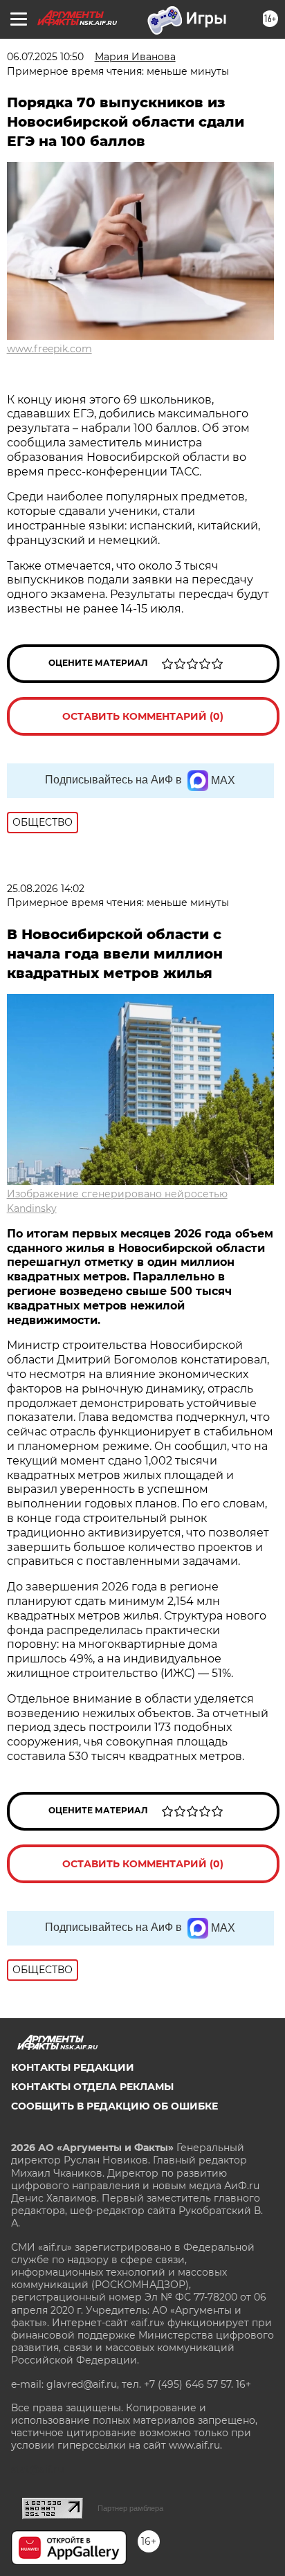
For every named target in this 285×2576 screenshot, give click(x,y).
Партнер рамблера (130, 2508)
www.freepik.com (49, 349)
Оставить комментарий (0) (143, 716)
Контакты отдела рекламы (92, 2087)
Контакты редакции (73, 2067)
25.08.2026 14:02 (46, 889)
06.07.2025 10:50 (45, 57)
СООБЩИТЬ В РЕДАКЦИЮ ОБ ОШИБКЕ (114, 2106)
